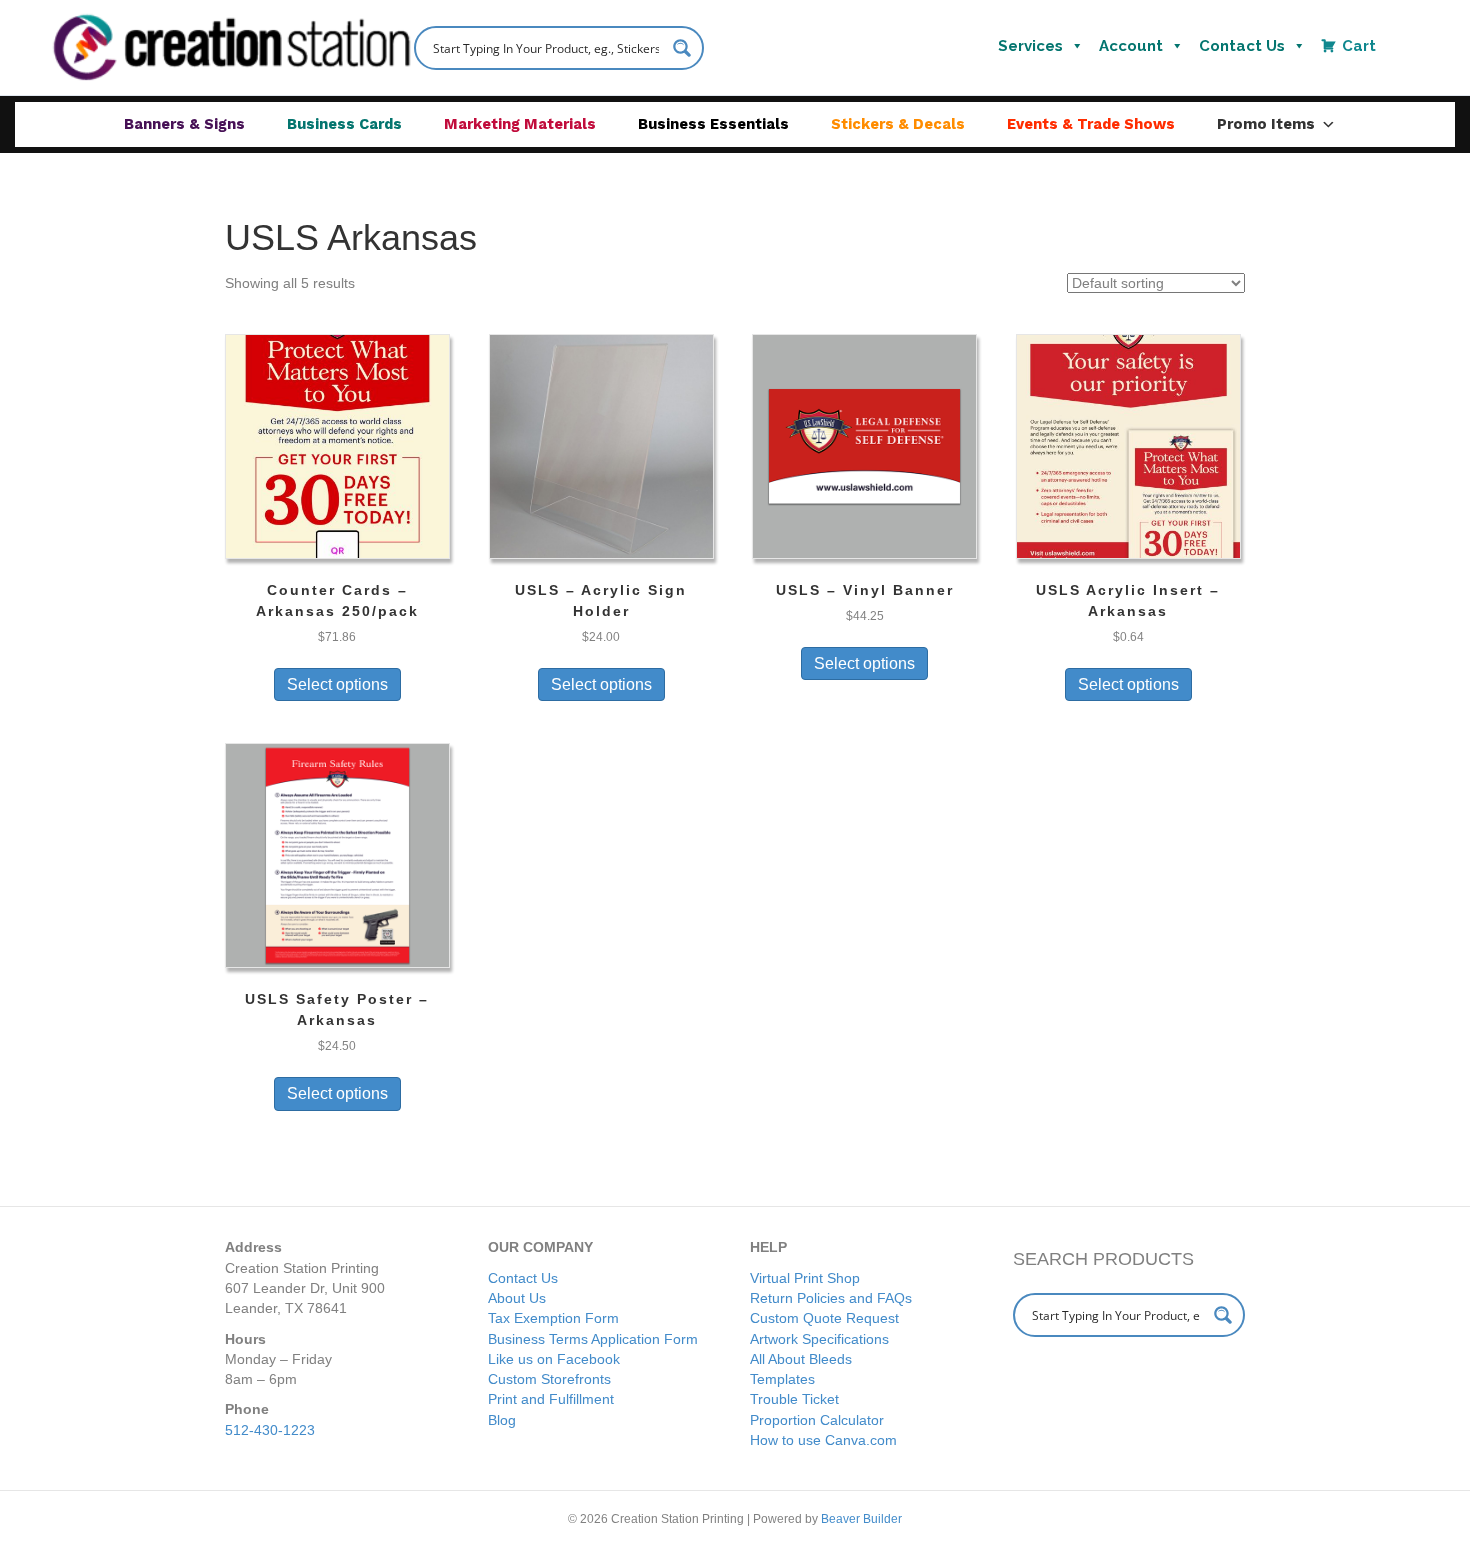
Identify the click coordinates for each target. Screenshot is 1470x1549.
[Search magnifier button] (682, 48)
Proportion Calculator (817, 1420)
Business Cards (344, 124)
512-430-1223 (270, 1430)
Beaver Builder (861, 1519)
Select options (337, 684)
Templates (782, 1379)
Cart (1359, 46)
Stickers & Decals (898, 124)
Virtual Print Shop (805, 1278)
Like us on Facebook (554, 1359)
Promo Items (1266, 124)
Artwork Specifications (819, 1339)
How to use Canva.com (823, 1440)
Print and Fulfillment (551, 1399)
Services (1030, 46)
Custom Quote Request (824, 1318)
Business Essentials (713, 124)
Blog (502, 1420)
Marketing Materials (520, 124)
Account (1131, 46)
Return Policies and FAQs (831, 1298)
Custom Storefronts (549, 1379)
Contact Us (1242, 46)
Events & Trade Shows (1091, 124)
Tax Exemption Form (553, 1318)
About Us (517, 1298)
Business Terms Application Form (593, 1339)
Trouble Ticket (794, 1399)
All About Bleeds (801, 1359)
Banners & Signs (184, 124)
